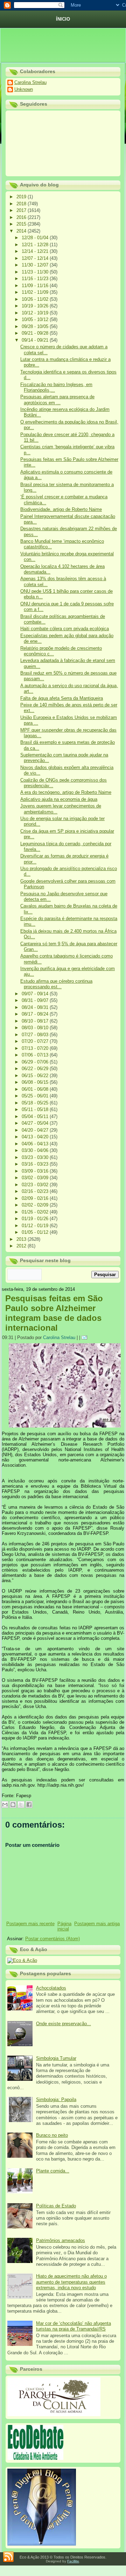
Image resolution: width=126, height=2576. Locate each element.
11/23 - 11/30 (36, 272)
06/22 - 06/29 (36, 1069)
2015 (22, 224)
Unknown (24, 89)
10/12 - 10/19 (36, 313)
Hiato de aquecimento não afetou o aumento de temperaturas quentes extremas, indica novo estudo (71, 2282)
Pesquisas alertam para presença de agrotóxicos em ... (57, 400)
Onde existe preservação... (64, 2024)
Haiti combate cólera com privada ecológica (65, 629)
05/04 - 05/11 (36, 1116)
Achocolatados (51, 1988)
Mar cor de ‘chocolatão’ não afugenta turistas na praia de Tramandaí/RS (73, 2326)
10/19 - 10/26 (36, 306)
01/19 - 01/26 (36, 1219)
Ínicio (63, 19)
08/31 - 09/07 (36, 1000)
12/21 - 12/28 (36, 245)
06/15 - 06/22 (36, 1076)
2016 (22, 217)
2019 (22, 197)
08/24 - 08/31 (36, 1007)
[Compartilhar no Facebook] (29, 1805)
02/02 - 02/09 (36, 1205)
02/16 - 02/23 (36, 1191)
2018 (22, 204)
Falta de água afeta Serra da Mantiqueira (62, 698)
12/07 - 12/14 (36, 258)
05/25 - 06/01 (36, 1096)
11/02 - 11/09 (36, 292)
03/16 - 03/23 (36, 1164)
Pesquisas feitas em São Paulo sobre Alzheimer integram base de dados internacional (54, 1313)
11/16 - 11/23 (36, 279)
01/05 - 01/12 (36, 1232)
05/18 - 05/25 (36, 1103)
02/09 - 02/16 (36, 1198)
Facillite (73, 2561)
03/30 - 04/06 (36, 1150)
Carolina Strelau (30, 82)
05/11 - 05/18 (36, 1109)
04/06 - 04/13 (36, 1144)
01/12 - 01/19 (36, 1226)
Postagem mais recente (30, 1924)
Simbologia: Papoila (56, 2100)
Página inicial (65, 1926)
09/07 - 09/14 (36, 994)
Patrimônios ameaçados (61, 2240)
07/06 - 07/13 (36, 1055)
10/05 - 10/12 (36, 319)
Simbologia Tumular (56, 2058)
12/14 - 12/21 (36, 251)
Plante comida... (53, 2171)
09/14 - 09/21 (36, 340)
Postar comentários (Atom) (52, 1939)
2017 (22, 210)
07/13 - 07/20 (36, 1048)
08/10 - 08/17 (36, 1021)
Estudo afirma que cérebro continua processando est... (56, 984)
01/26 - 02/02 (36, 1212)
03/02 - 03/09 (36, 1178)
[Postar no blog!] (13, 1805)
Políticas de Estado (56, 2206)
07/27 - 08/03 (36, 1035)
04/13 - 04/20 (36, 1137)
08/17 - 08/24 (36, 1014)
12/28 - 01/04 (36, 238)
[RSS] (8, 2557)
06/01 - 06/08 (36, 1089)
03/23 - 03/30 (36, 1157)
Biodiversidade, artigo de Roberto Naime (61, 509)
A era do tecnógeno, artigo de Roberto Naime (66, 792)
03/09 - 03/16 (36, 1171)
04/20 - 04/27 (36, 1130)
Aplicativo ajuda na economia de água (59, 799)
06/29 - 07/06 (36, 1062)
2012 (22, 1246)
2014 (22, 231)
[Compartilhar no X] (21, 1805)
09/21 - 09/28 (36, 333)
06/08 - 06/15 (36, 1082)
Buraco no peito (52, 2135)
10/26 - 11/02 (36, 299)
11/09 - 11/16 (36, 286)
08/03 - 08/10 (36, 1028)
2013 (22, 1239)
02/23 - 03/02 (36, 1185)
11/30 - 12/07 (36, 265)
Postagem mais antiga (97, 1924)
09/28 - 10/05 (36, 326)
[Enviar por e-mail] (5, 1805)
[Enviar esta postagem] (85, 1337)
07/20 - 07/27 (36, 1041)
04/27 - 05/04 (36, 1123)
